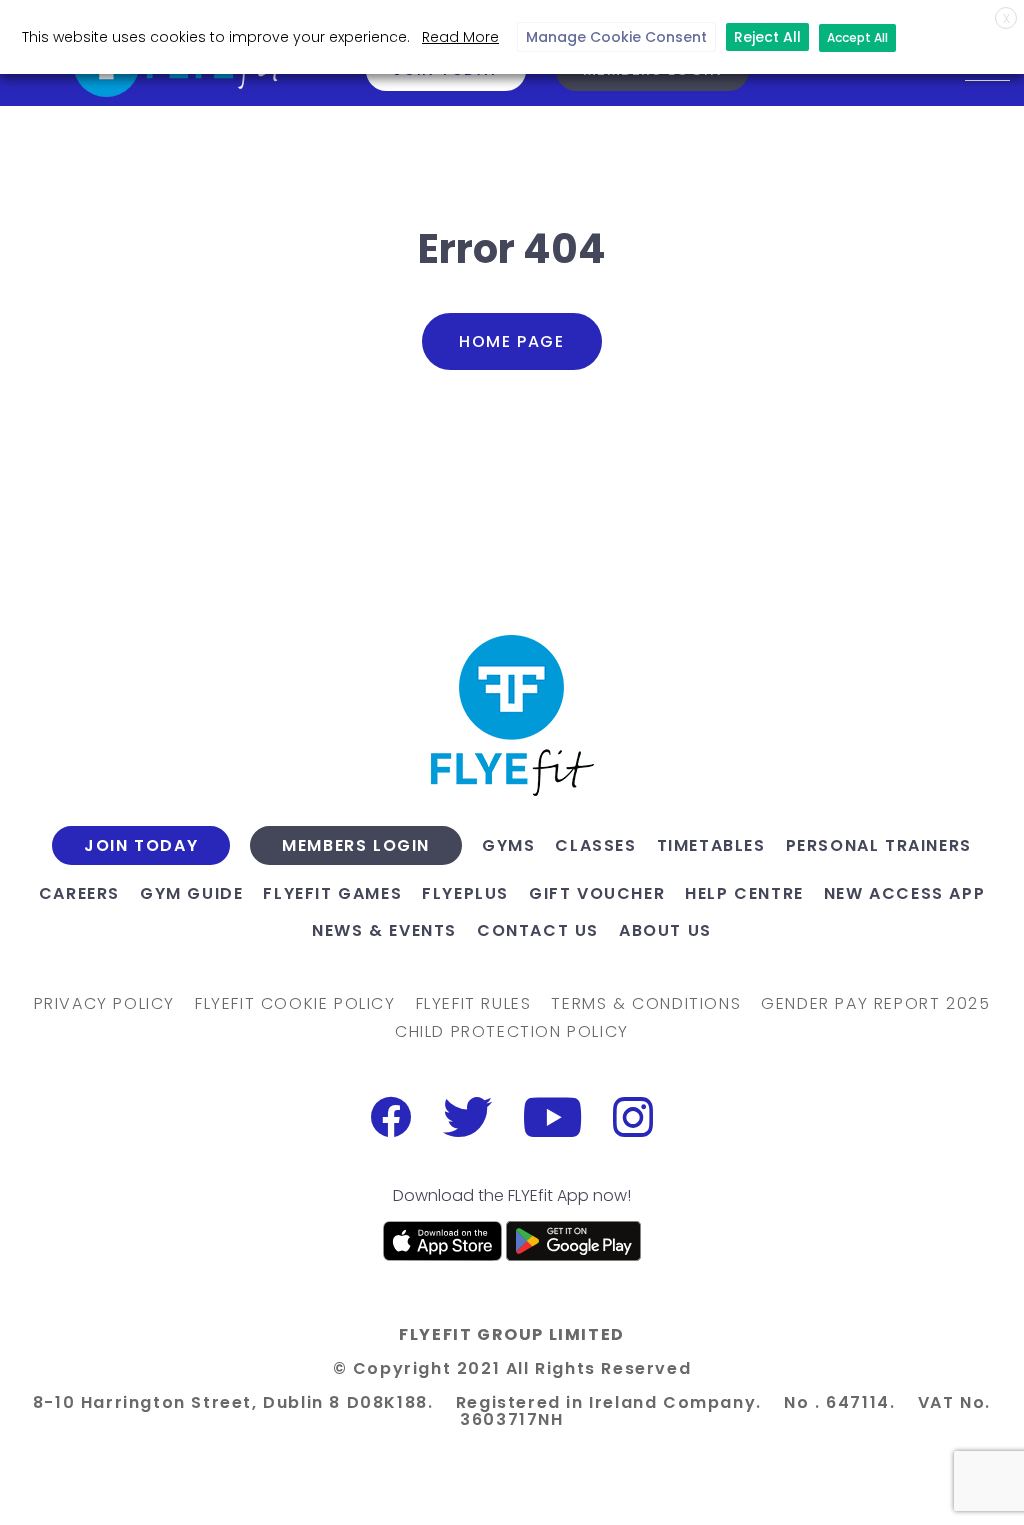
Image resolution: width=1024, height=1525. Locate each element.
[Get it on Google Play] (573, 1241)
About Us (665, 930)
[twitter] (467, 1117)
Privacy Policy (104, 1004)
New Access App (904, 893)
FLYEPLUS (465, 893)
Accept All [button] (857, 37)
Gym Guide (191, 893)
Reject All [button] (767, 37)
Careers (79, 893)
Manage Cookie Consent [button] (616, 37)
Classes (595, 845)
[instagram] (633, 1117)
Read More (460, 37)
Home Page (511, 341)
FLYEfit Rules (474, 1004)
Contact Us (538, 930)
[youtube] (552, 1117)
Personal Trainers (879, 845)
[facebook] (391, 1117)
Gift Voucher (597, 893)
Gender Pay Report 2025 (875, 1004)
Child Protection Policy (512, 1032)
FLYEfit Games (332, 893)
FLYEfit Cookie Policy (295, 1004)
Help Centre (744, 893)
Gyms (508, 845)
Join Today (141, 846)
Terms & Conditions (646, 1004)
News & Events (384, 930)
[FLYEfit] (512, 715)
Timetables (711, 845)
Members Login (356, 846)
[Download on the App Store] (443, 1241)
